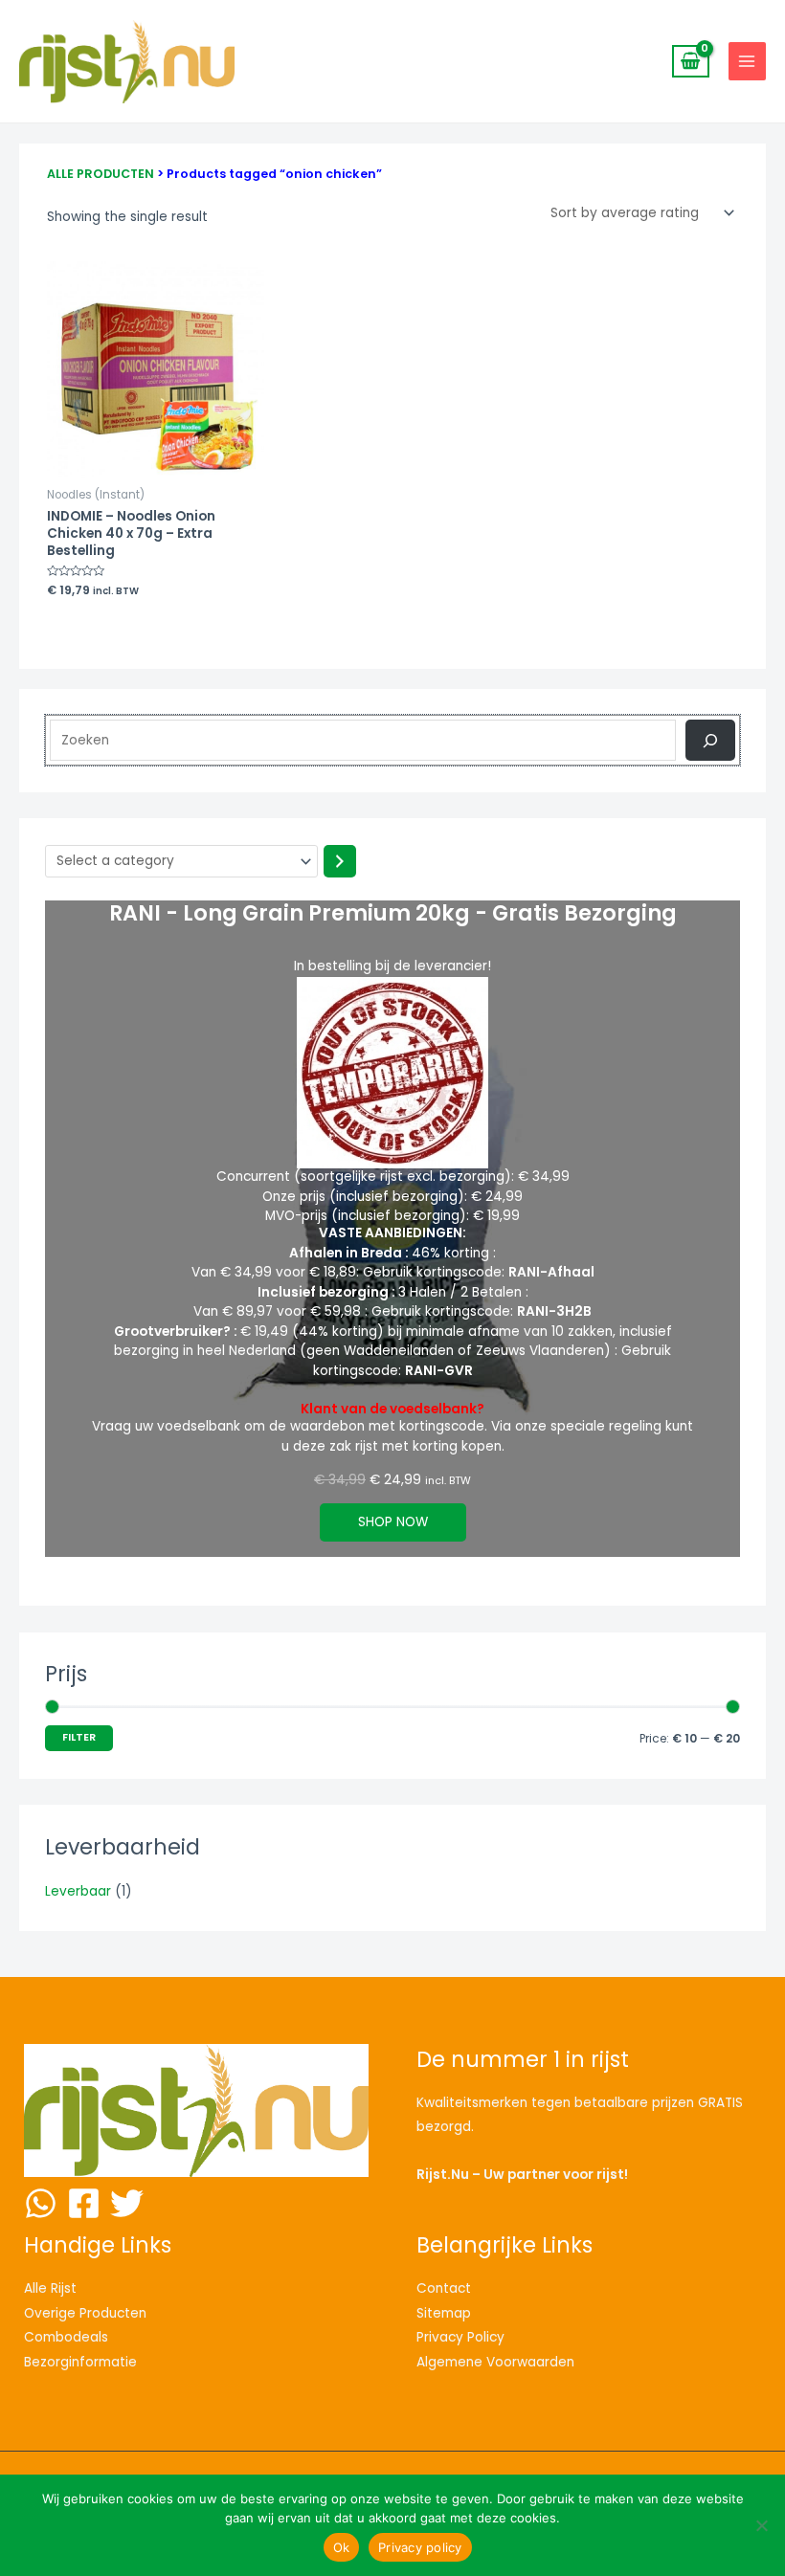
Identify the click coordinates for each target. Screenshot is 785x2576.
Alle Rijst (50, 2288)
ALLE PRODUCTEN (101, 174)
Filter (79, 1737)
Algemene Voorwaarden (495, 2362)
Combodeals (66, 2337)
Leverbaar (78, 1891)
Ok (342, 2547)
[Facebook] (84, 2203)
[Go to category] (340, 862)
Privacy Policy (460, 2337)
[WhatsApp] (41, 2203)
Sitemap (444, 2313)
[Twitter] (127, 2203)
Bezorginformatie (80, 2362)
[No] (761, 2525)
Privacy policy (420, 2547)
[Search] (710, 740)
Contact (444, 2288)
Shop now (393, 1522)
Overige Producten (85, 2313)
